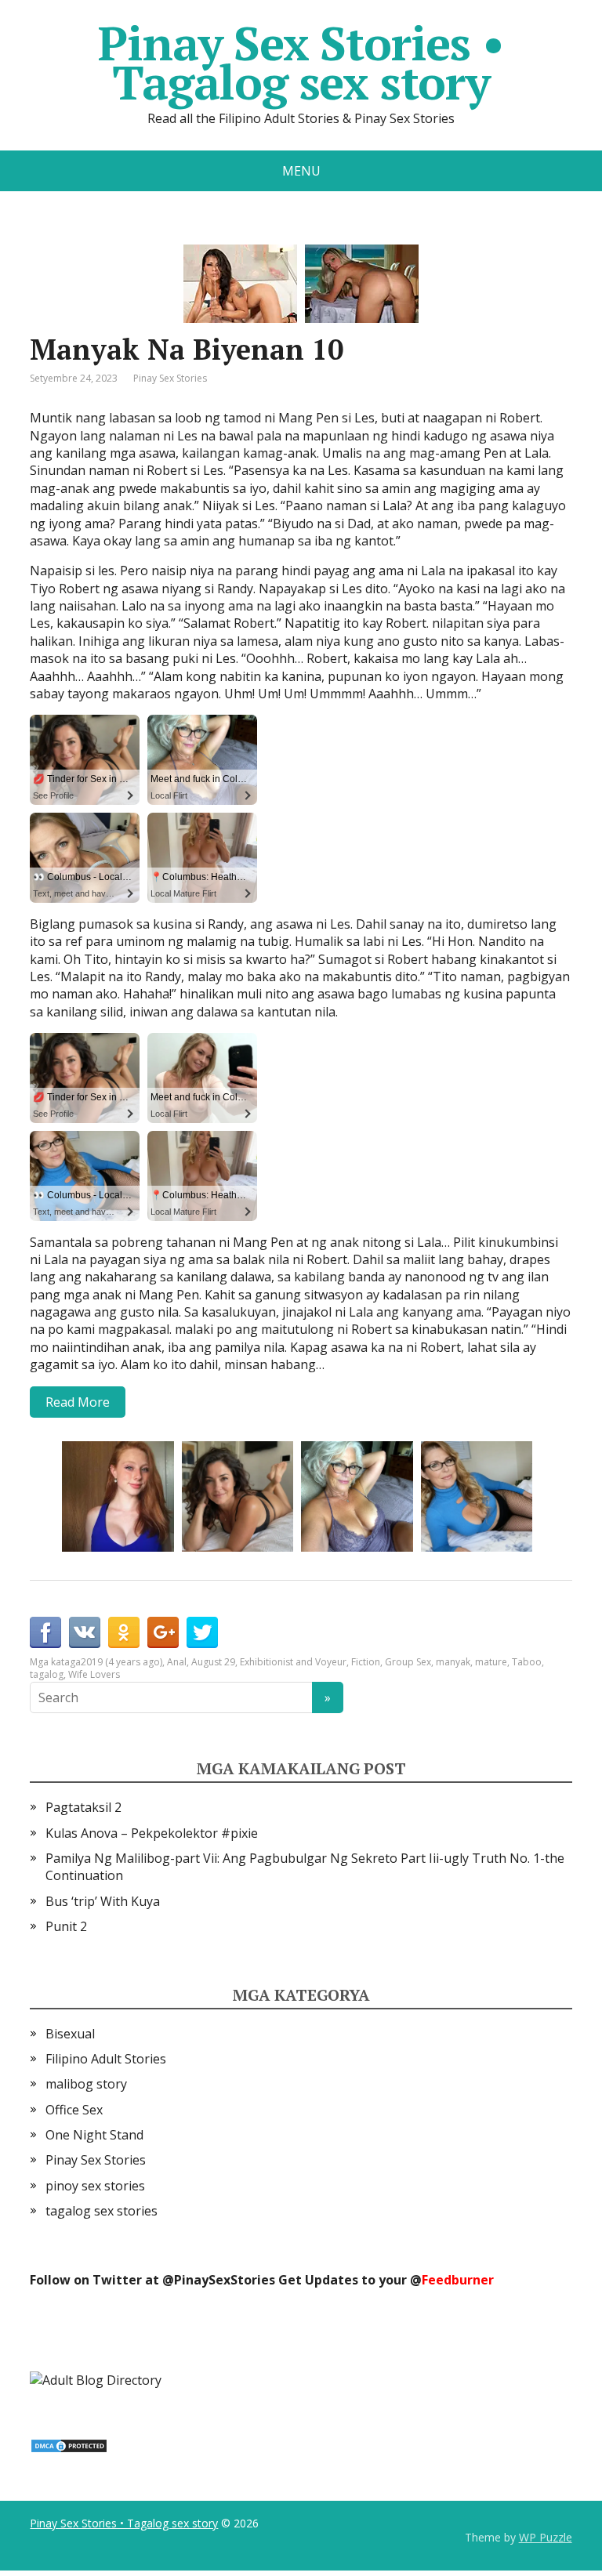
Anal (177, 1662)
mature (491, 1662)
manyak (453, 1662)
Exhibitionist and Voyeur (293, 1662)
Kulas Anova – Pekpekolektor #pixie (152, 1833)
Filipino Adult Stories (106, 2059)
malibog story (86, 2084)
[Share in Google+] (163, 1632)
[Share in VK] (85, 1632)
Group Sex (408, 1662)
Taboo (527, 1662)
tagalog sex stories (102, 2211)
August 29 (213, 1662)
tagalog (47, 1674)
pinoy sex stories (95, 2186)
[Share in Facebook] (45, 1632)
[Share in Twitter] (202, 1632)
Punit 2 (66, 1926)
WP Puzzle (546, 2537)
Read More (78, 1402)
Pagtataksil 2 (83, 1807)
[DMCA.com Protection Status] (69, 2445)
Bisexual (70, 2034)
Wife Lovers (94, 1674)
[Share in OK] (124, 1632)
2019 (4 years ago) (121, 1662)
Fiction (366, 1662)
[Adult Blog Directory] (96, 2379)
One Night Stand (94, 2135)
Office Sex (74, 2110)
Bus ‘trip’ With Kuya (103, 1901)
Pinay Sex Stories (170, 378)
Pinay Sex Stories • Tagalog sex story (301, 63)
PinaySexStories (225, 2280)
